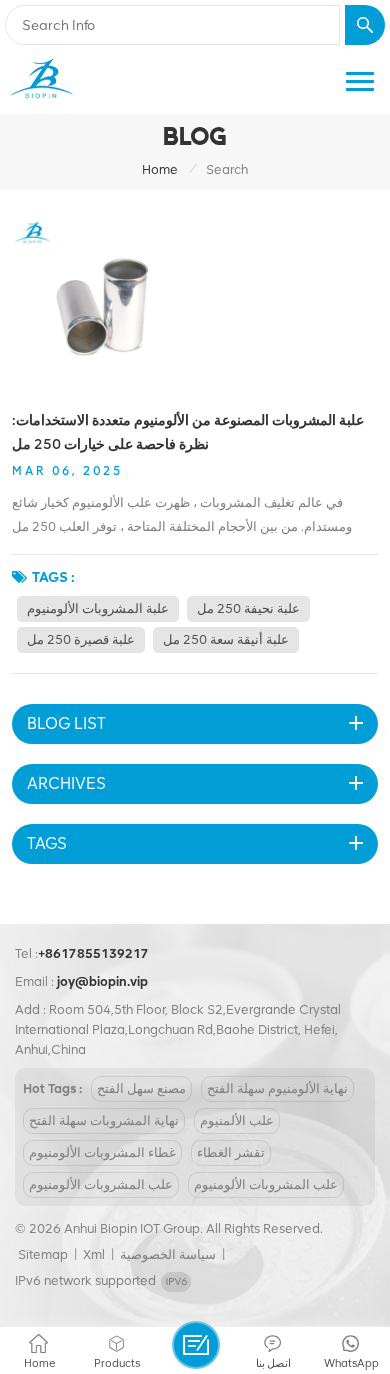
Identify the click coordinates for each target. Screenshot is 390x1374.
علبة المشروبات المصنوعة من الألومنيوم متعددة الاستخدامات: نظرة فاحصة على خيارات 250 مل (188, 432)
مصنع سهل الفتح (141, 1088)
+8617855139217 (93, 953)
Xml (94, 1254)
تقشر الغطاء (231, 1152)
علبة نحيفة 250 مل (248, 608)
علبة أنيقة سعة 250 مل (226, 639)
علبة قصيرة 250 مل (81, 639)
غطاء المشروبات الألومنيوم (102, 1152)
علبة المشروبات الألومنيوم (98, 608)
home (160, 169)
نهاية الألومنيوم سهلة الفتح (277, 1088)
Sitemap (43, 1254)
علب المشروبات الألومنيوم (101, 1184)
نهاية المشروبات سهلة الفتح (104, 1120)
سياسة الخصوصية (168, 1254)
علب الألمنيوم (237, 1120)
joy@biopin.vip (102, 981)
